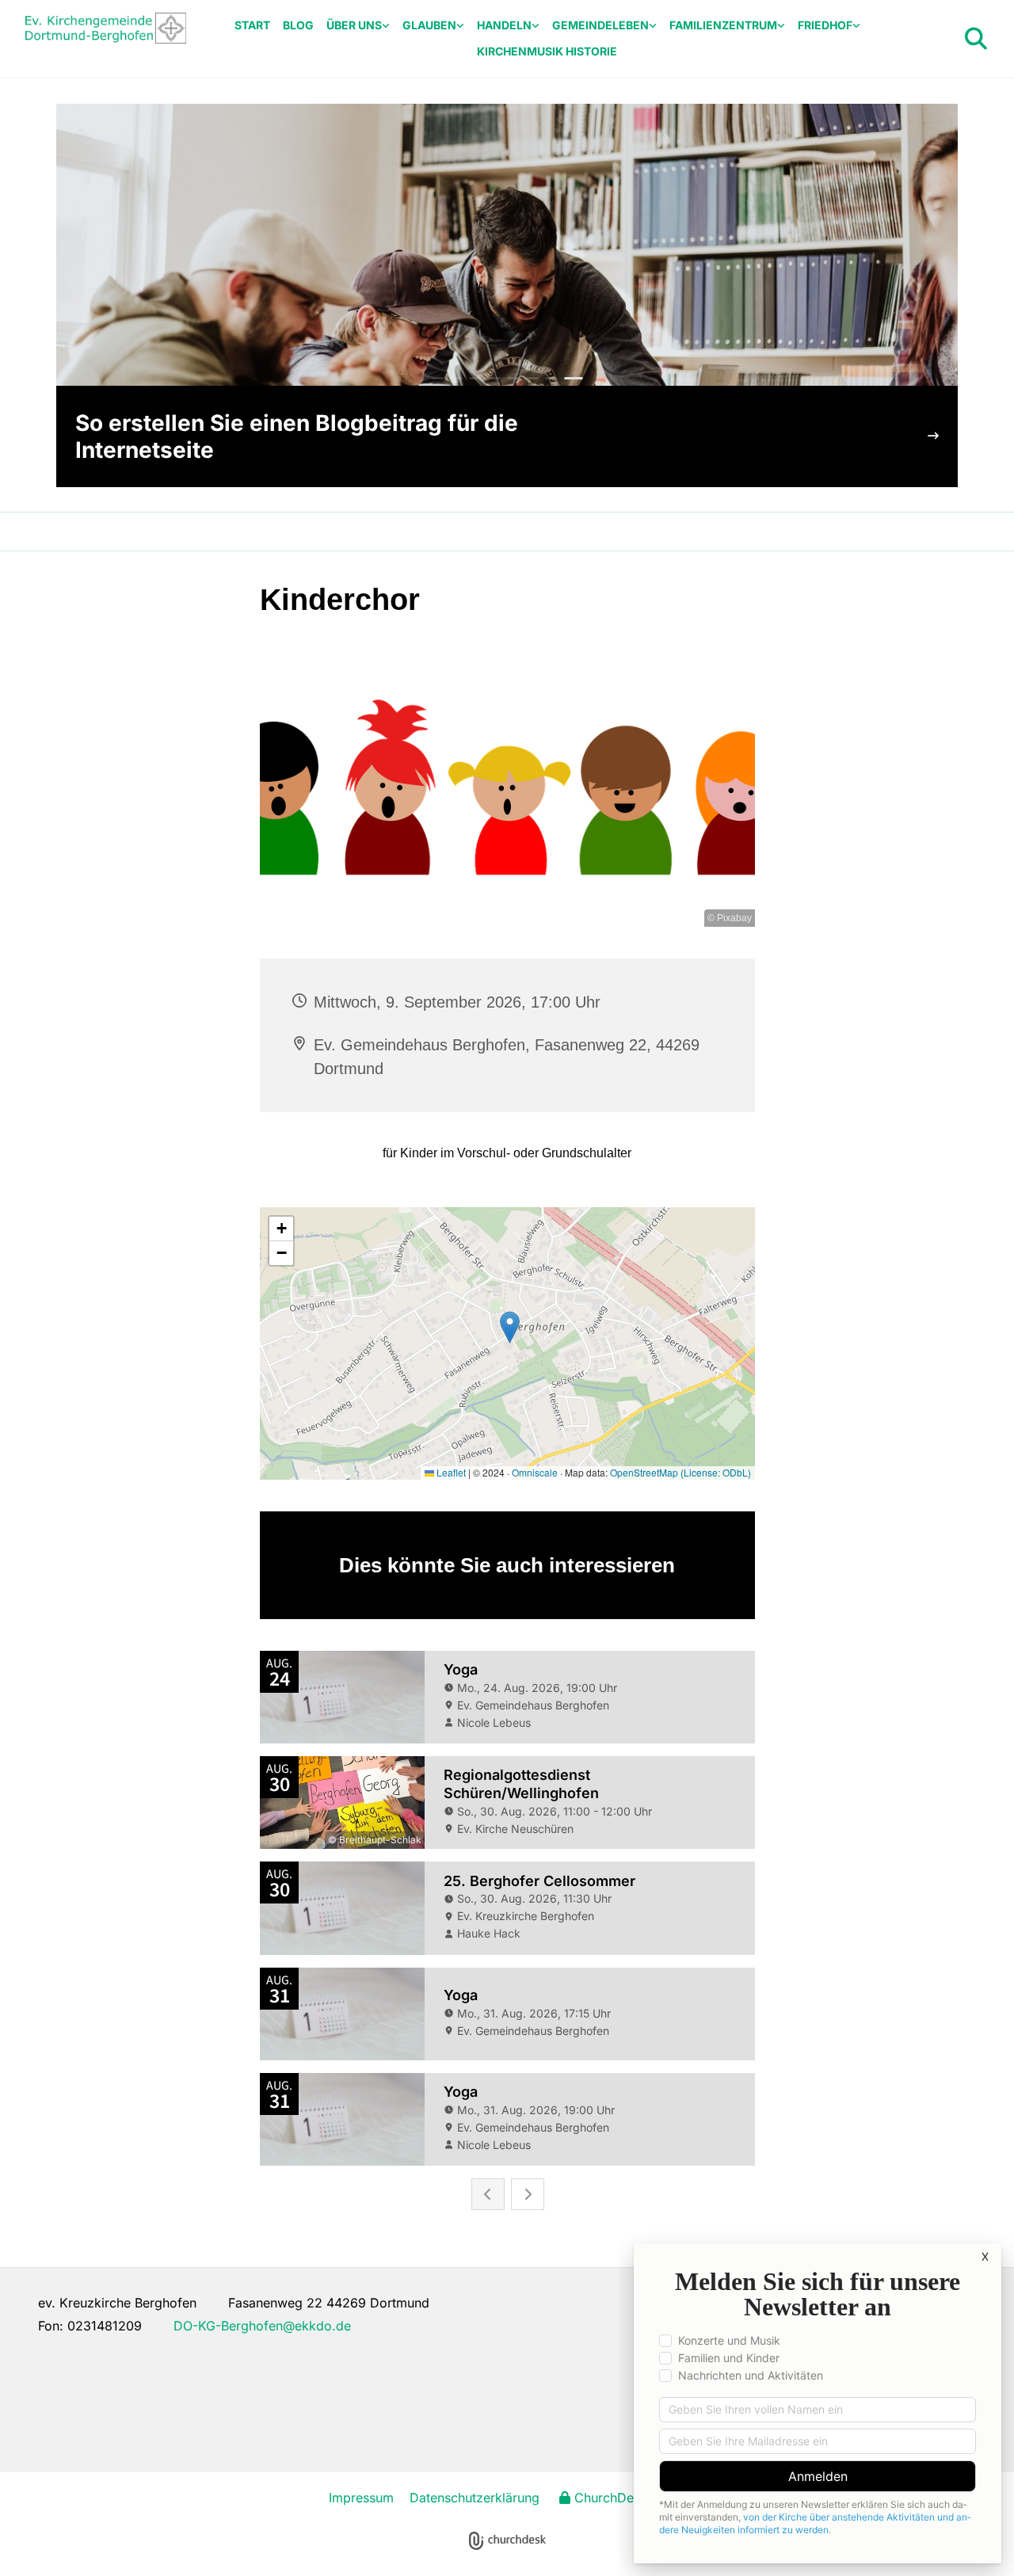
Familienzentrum (723, 25)
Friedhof (825, 25)
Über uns (354, 25)
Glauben (429, 25)
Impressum (361, 2498)
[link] (358, 26)
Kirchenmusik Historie (547, 51)
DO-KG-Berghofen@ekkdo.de (262, 2326)
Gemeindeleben (600, 25)
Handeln (504, 25)
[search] (976, 39)
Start (252, 25)
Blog (298, 25)
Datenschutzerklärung (475, 2498)
